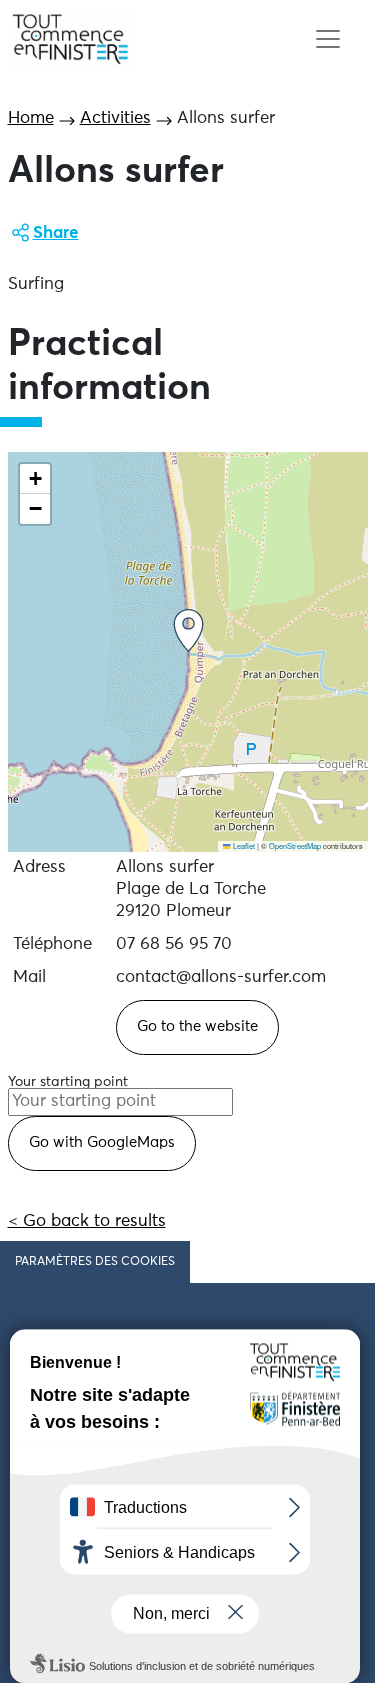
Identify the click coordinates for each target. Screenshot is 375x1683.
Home (31, 118)
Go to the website (197, 1026)
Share (56, 233)
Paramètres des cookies (95, 1262)
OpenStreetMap (295, 845)
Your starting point (68, 1082)
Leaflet (243, 845)
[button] (188, 630)
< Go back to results (87, 1221)
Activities (115, 118)
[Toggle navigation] (327, 39)
